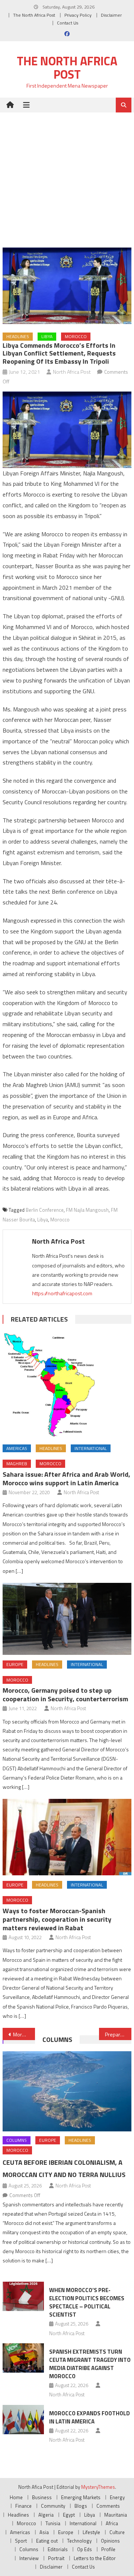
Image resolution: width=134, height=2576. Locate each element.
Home (16, 2497)
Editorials (58, 2549)
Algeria (46, 2515)
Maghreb (17, 1464)
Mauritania (116, 2515)
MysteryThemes (98, 2487)
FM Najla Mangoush (87, 1210)
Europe (15, 1664)
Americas (17, 1448)
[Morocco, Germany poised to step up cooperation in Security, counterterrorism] (67, 1619)
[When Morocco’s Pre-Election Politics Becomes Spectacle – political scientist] (23, 2296)
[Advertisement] (67, 174)
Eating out (47, 2541)
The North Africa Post (34, 15)
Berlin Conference (45, 1210)
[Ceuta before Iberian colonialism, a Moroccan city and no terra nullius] (67, 2091)
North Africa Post (72, 372)
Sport (21, 2541)
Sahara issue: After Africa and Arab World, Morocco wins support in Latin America (66, 1479)
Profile (108, 2549)
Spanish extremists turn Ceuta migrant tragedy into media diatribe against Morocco (90, 2364)
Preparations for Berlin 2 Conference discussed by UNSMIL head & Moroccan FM (118, 2034)
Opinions (110, 2541)
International (91, 1448)
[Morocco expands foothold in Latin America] (23, 2420)
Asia (44, 2532)
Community (53, 2506)
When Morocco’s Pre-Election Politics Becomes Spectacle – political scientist (87, 2302)
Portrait (56, 2558)
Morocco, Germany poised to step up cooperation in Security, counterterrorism (65, 1695)
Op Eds (84, 2549)
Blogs (81, 2506)
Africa (112, 2523)
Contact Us (68, 23)
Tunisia (53, 2523)
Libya (47, 336)
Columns (57, 2040)
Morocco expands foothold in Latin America (90, 2417)
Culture (117, 2532)
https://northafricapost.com (62, 1293)
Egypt (69, 2515)
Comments (108, 2506)
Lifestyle (91, 2532)
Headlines (18, 336)
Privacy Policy (78, 15)
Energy (117, 2497)
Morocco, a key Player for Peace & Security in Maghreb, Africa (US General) (24, 2034)
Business (42, 2497)
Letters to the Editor (95, 2558)
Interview (29, 2558)
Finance (23, 2506)
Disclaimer (111, 15)
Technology (79, 2541)
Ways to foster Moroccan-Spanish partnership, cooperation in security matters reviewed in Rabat (57, 1919)
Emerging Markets (81, 2497)
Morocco (76, 336)
